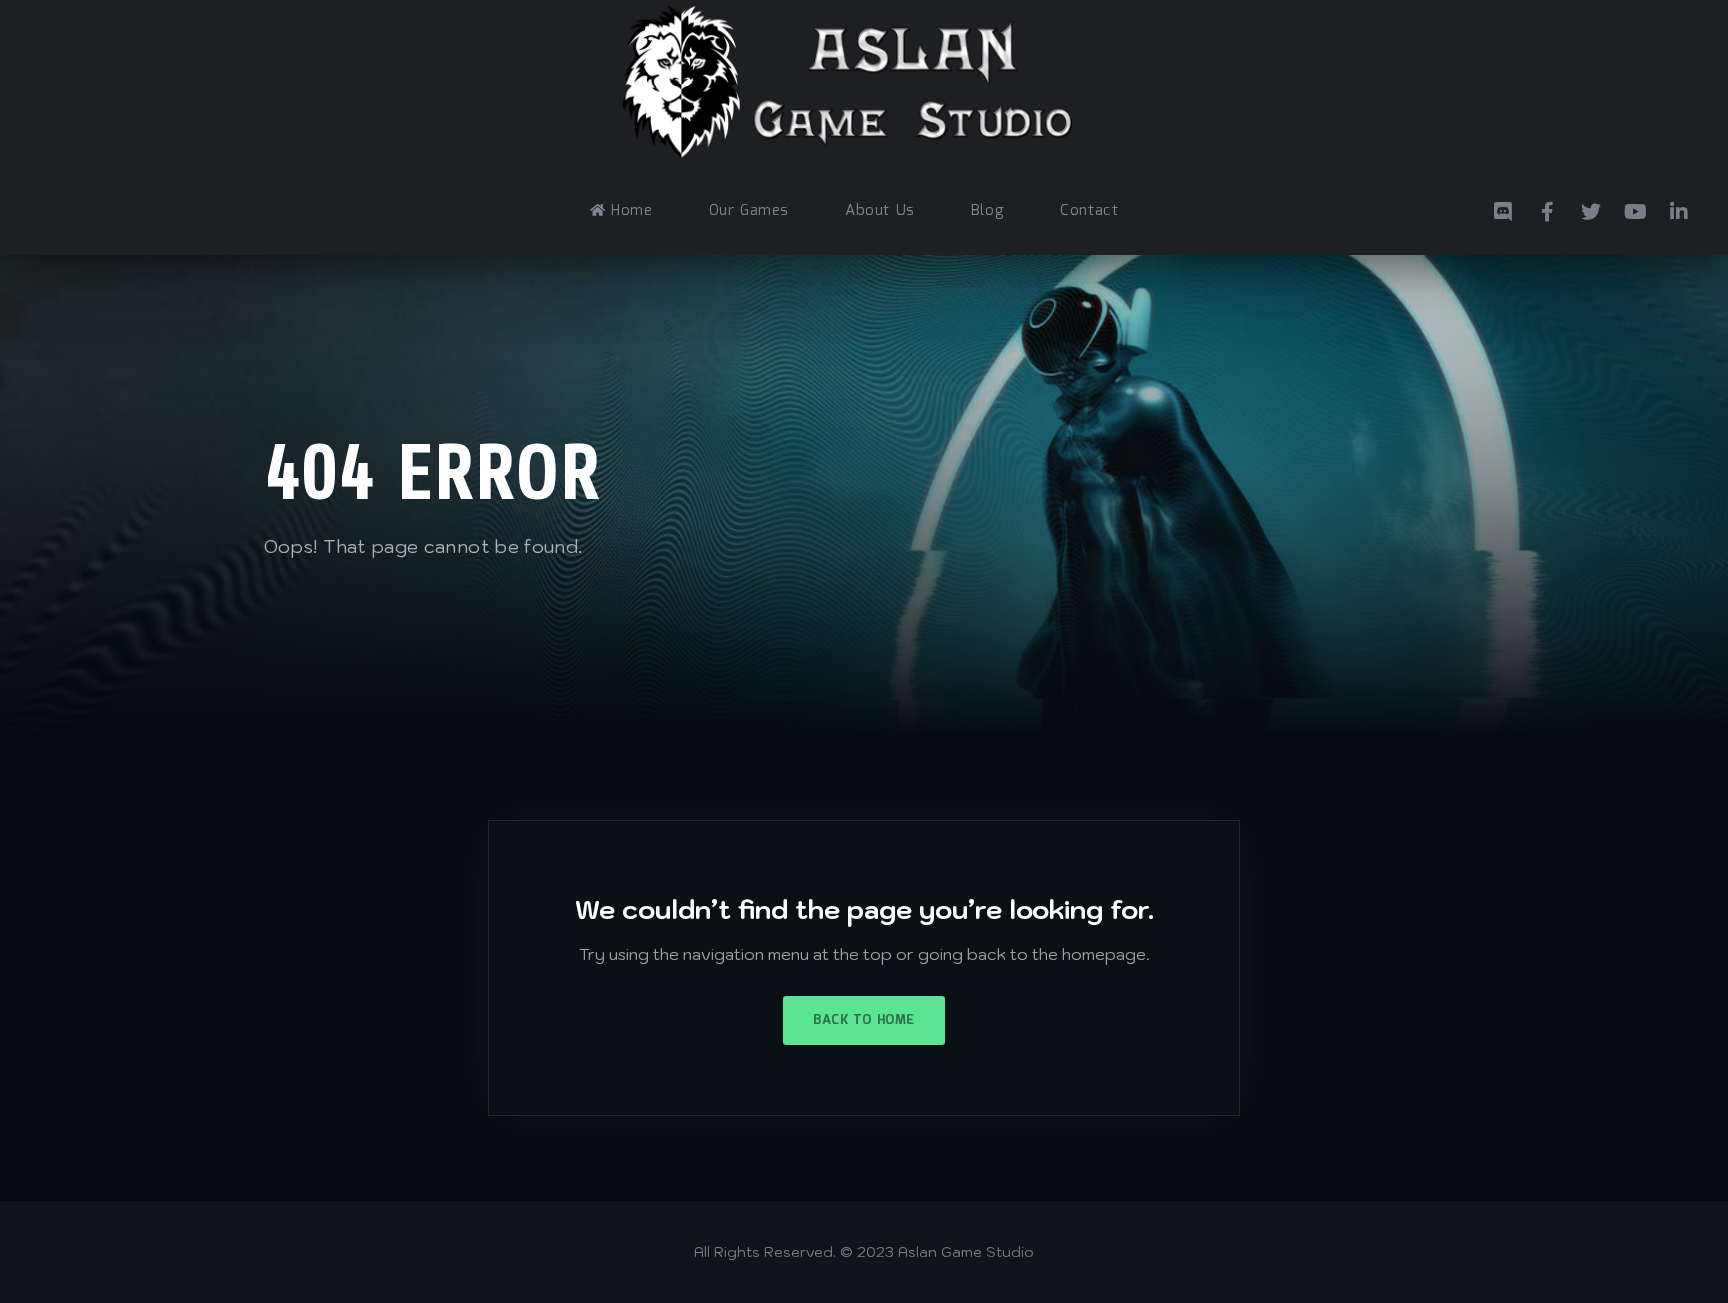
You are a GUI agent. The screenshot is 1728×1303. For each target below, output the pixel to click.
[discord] (1503, 208)
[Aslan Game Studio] (854, 84)
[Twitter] (1591, 208)
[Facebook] (1547, 208)
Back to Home (863, 1020)
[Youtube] (1635, 208)
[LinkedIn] (1679, 208)
